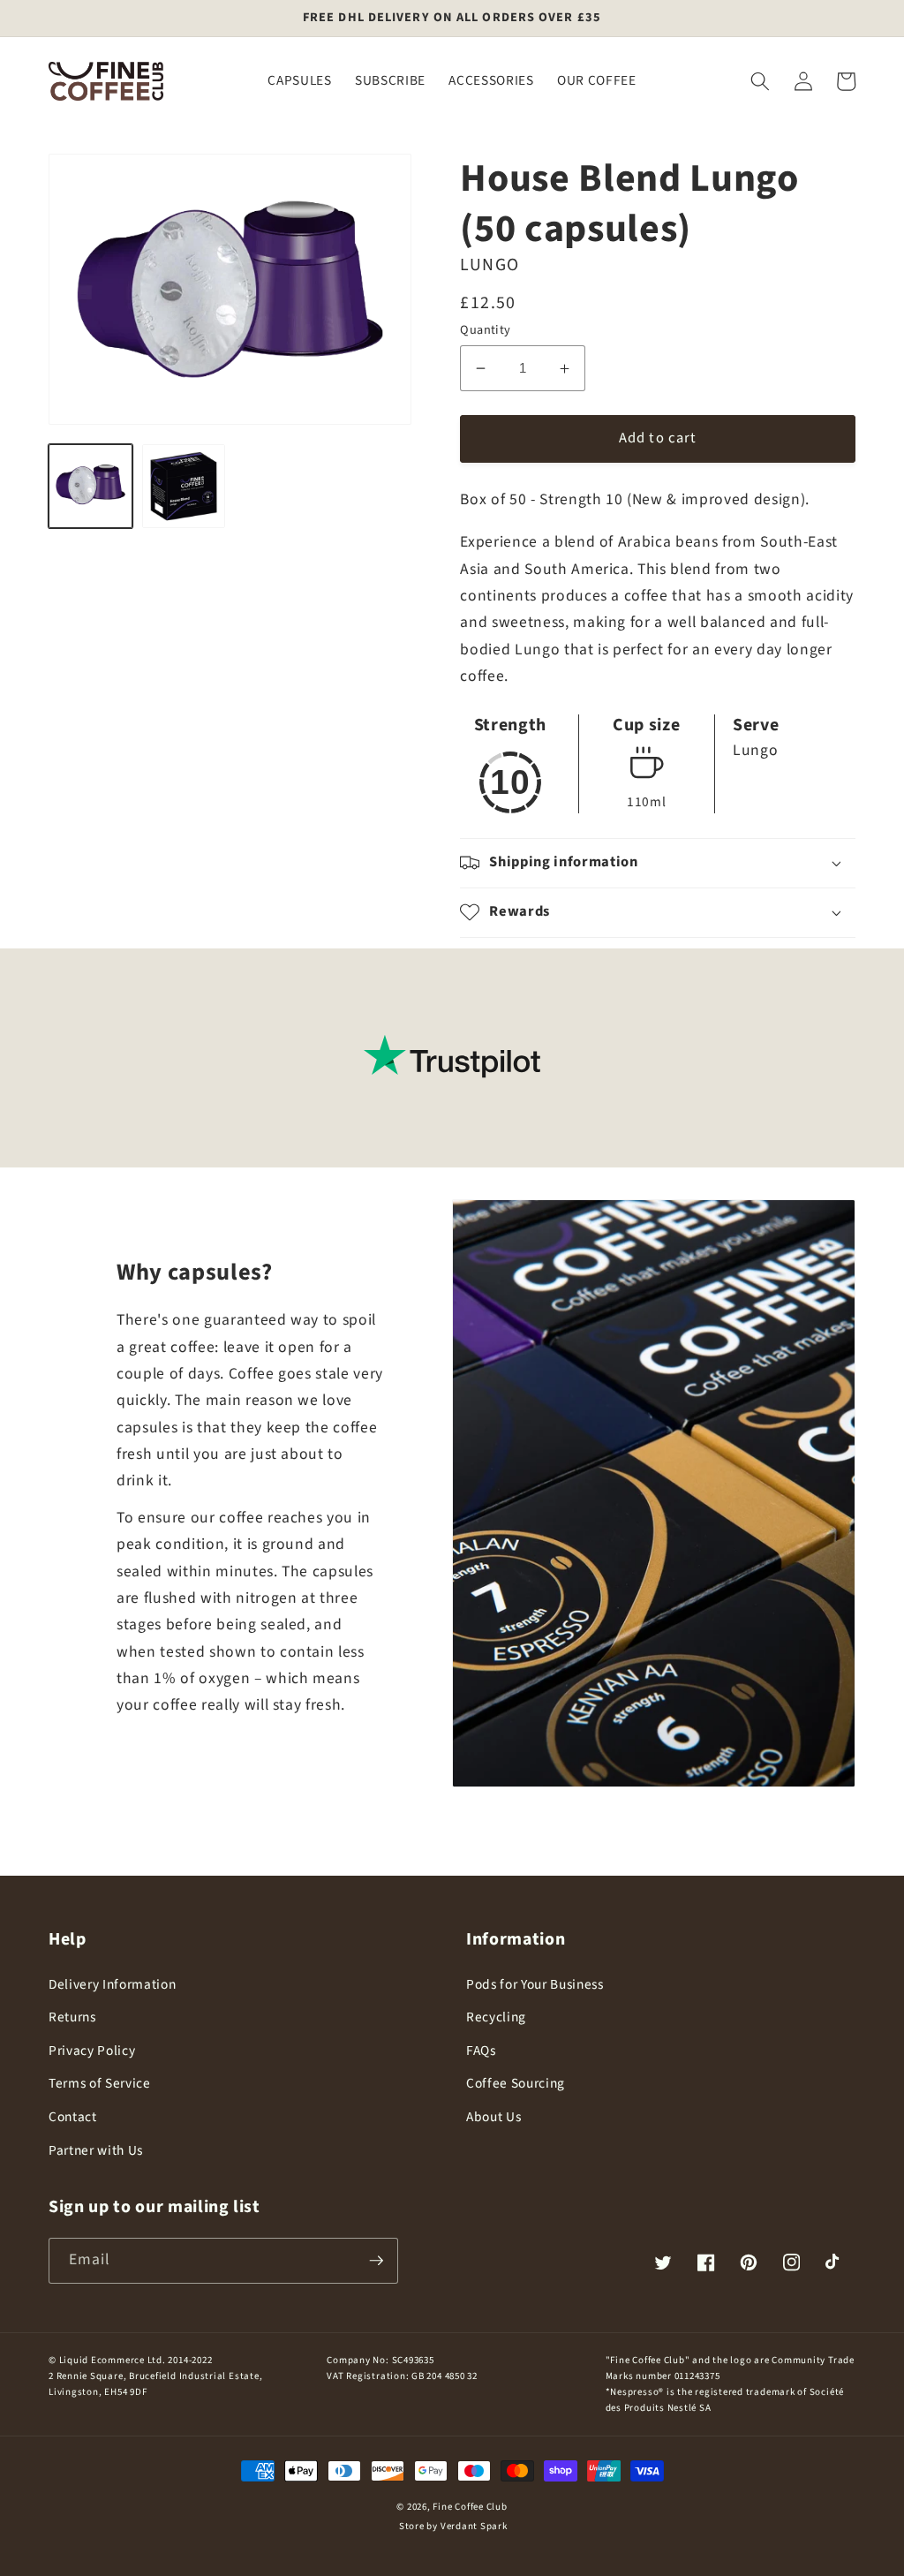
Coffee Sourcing (516, 2083)
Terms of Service (100, 2083)
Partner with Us (96, 2150)
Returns (72, 2017)
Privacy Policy (92, 2051)
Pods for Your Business (535, 1984)
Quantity (486, 330)
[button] (760, 81)
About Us (493, 2117)
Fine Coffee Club (470, 2507)
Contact (73, 2117)
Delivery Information (112, 1984)
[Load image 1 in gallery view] (90, 486)
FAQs (481, 2051)
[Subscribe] (376, 2261)
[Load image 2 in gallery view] (184, 486)
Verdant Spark (474, 2526)
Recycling (496, 2017)
